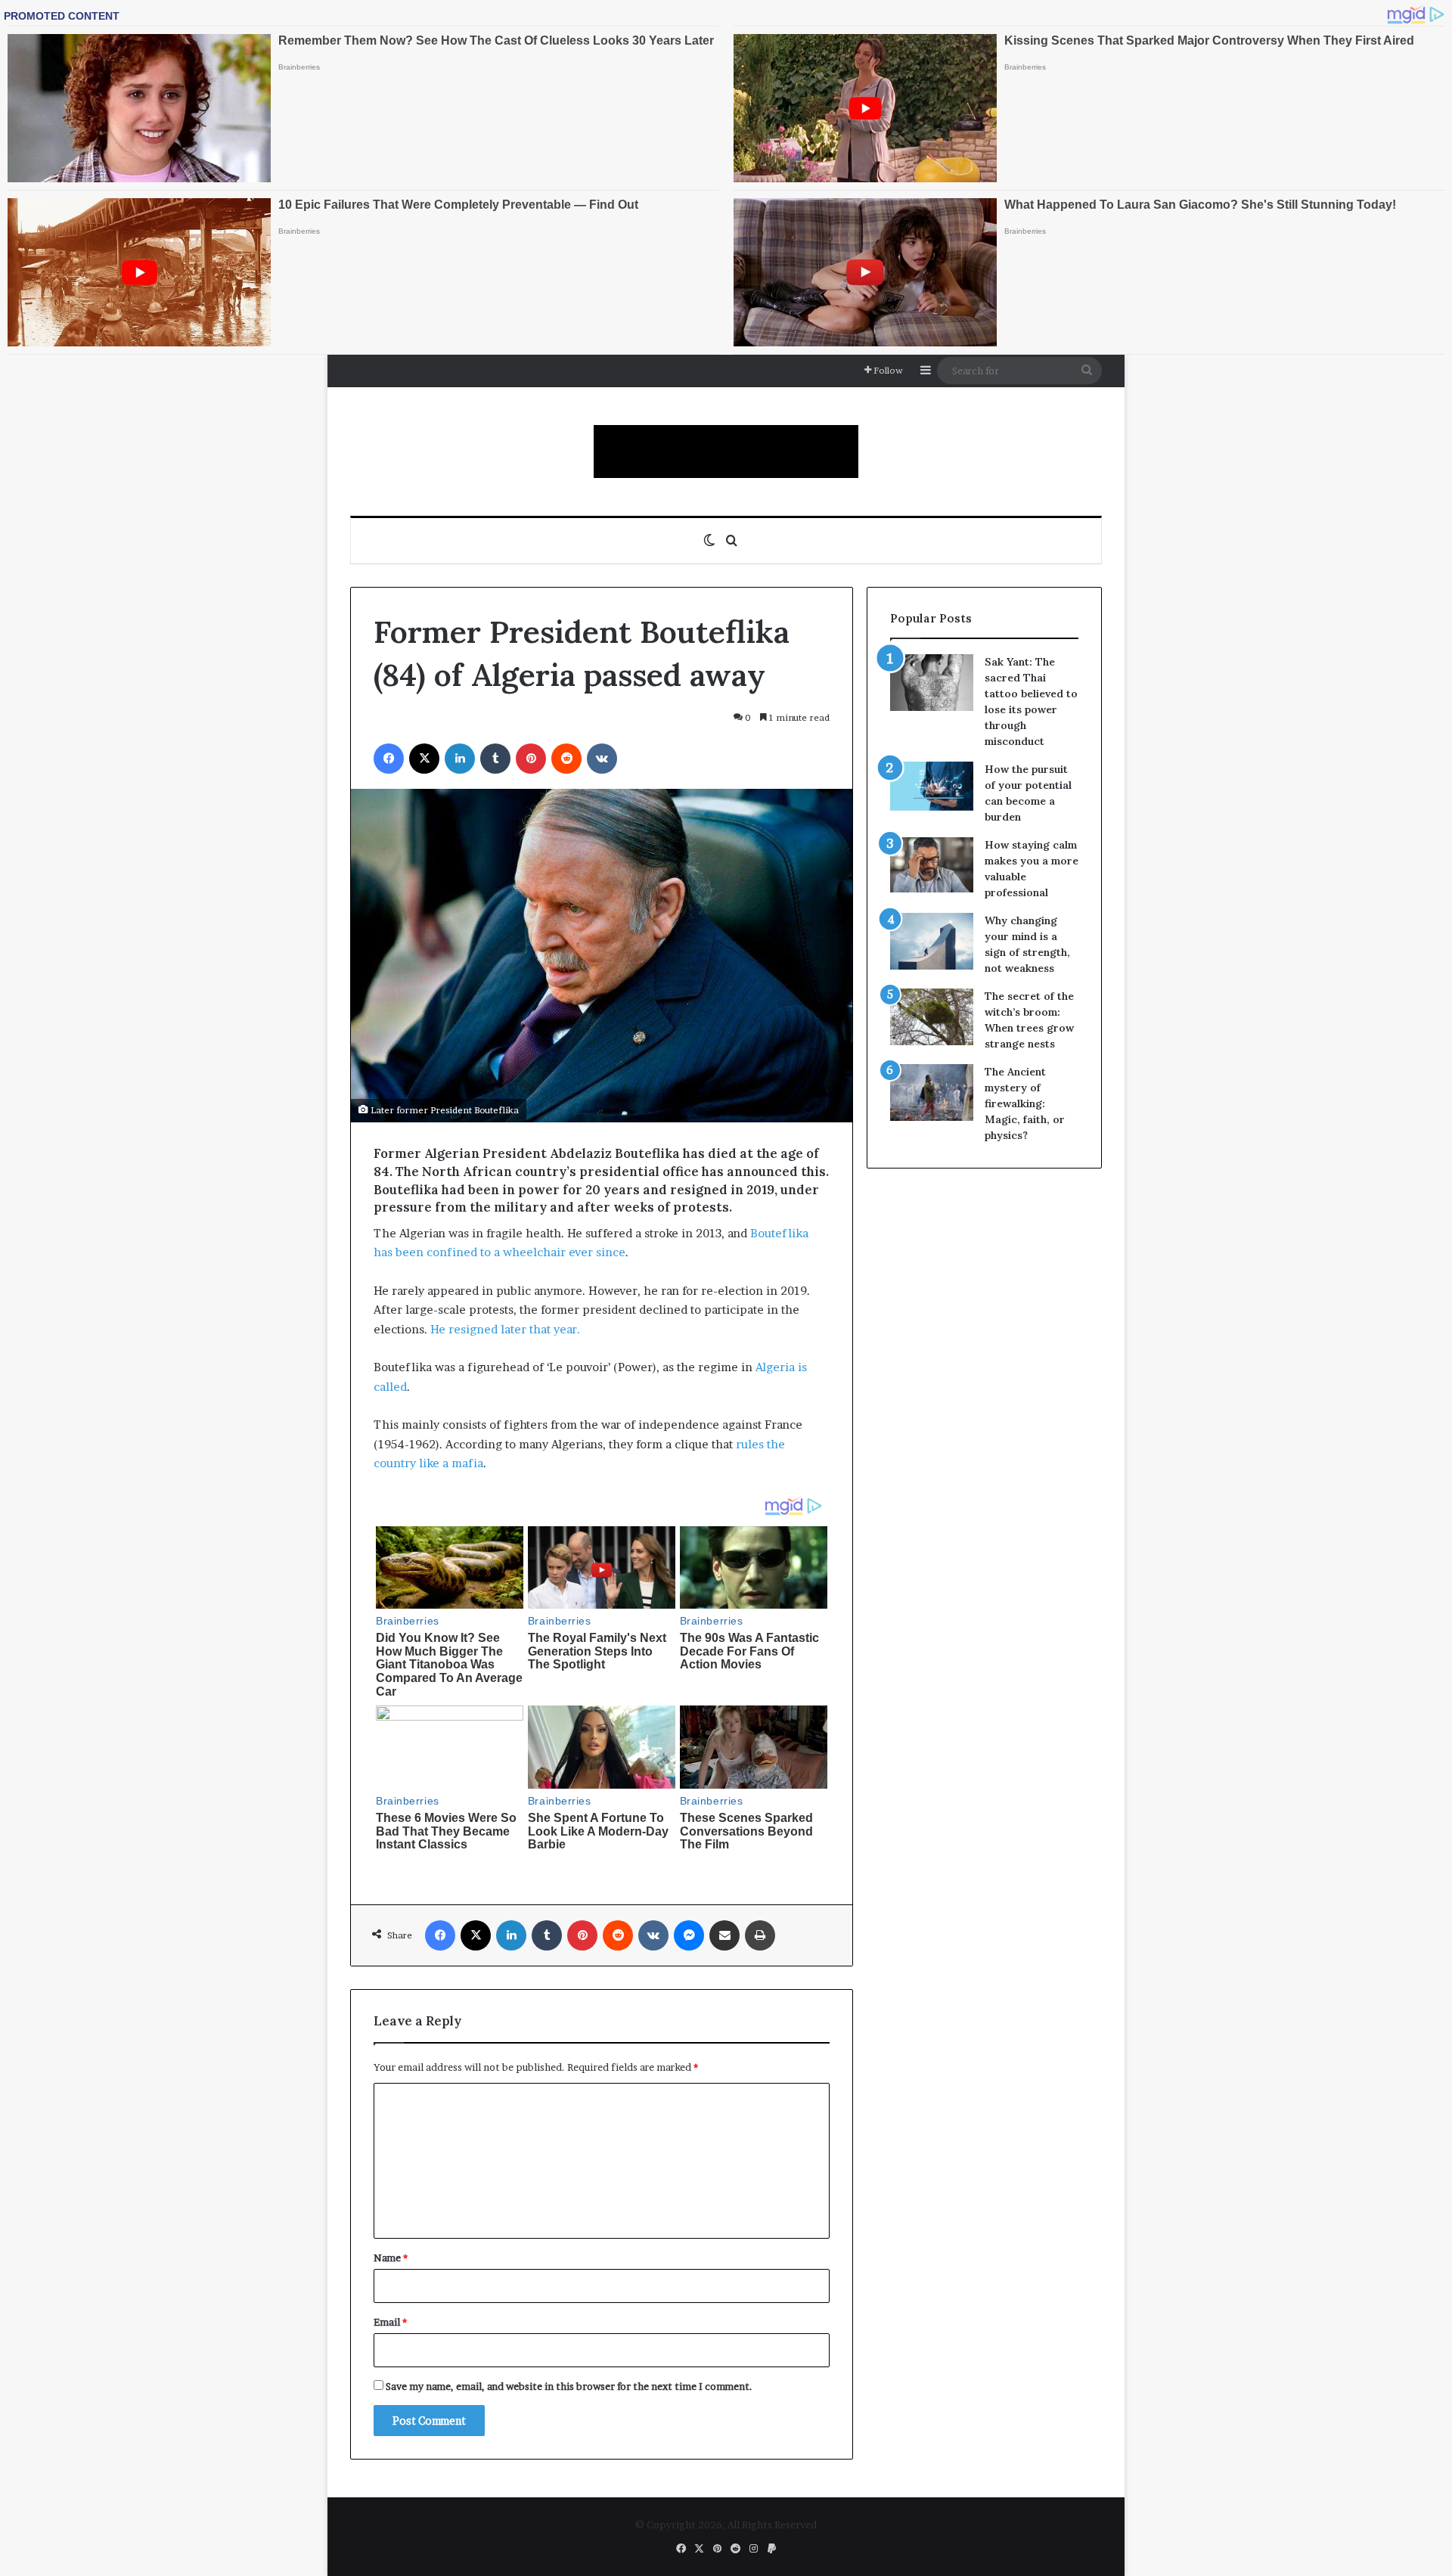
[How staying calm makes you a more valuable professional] (932, 865)
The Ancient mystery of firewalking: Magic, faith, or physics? (1025, 1103)
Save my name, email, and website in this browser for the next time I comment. (569, 2386)
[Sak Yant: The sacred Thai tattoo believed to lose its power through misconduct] (932, 683)
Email (390, 2322)
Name (391, 2258)
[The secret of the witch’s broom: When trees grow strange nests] (932, 1017)
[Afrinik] (726, 452)
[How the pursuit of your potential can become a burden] (932, 789)
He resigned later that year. (505, 1329)
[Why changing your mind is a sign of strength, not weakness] (932, 941)
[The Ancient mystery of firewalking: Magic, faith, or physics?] (932, 1092)
